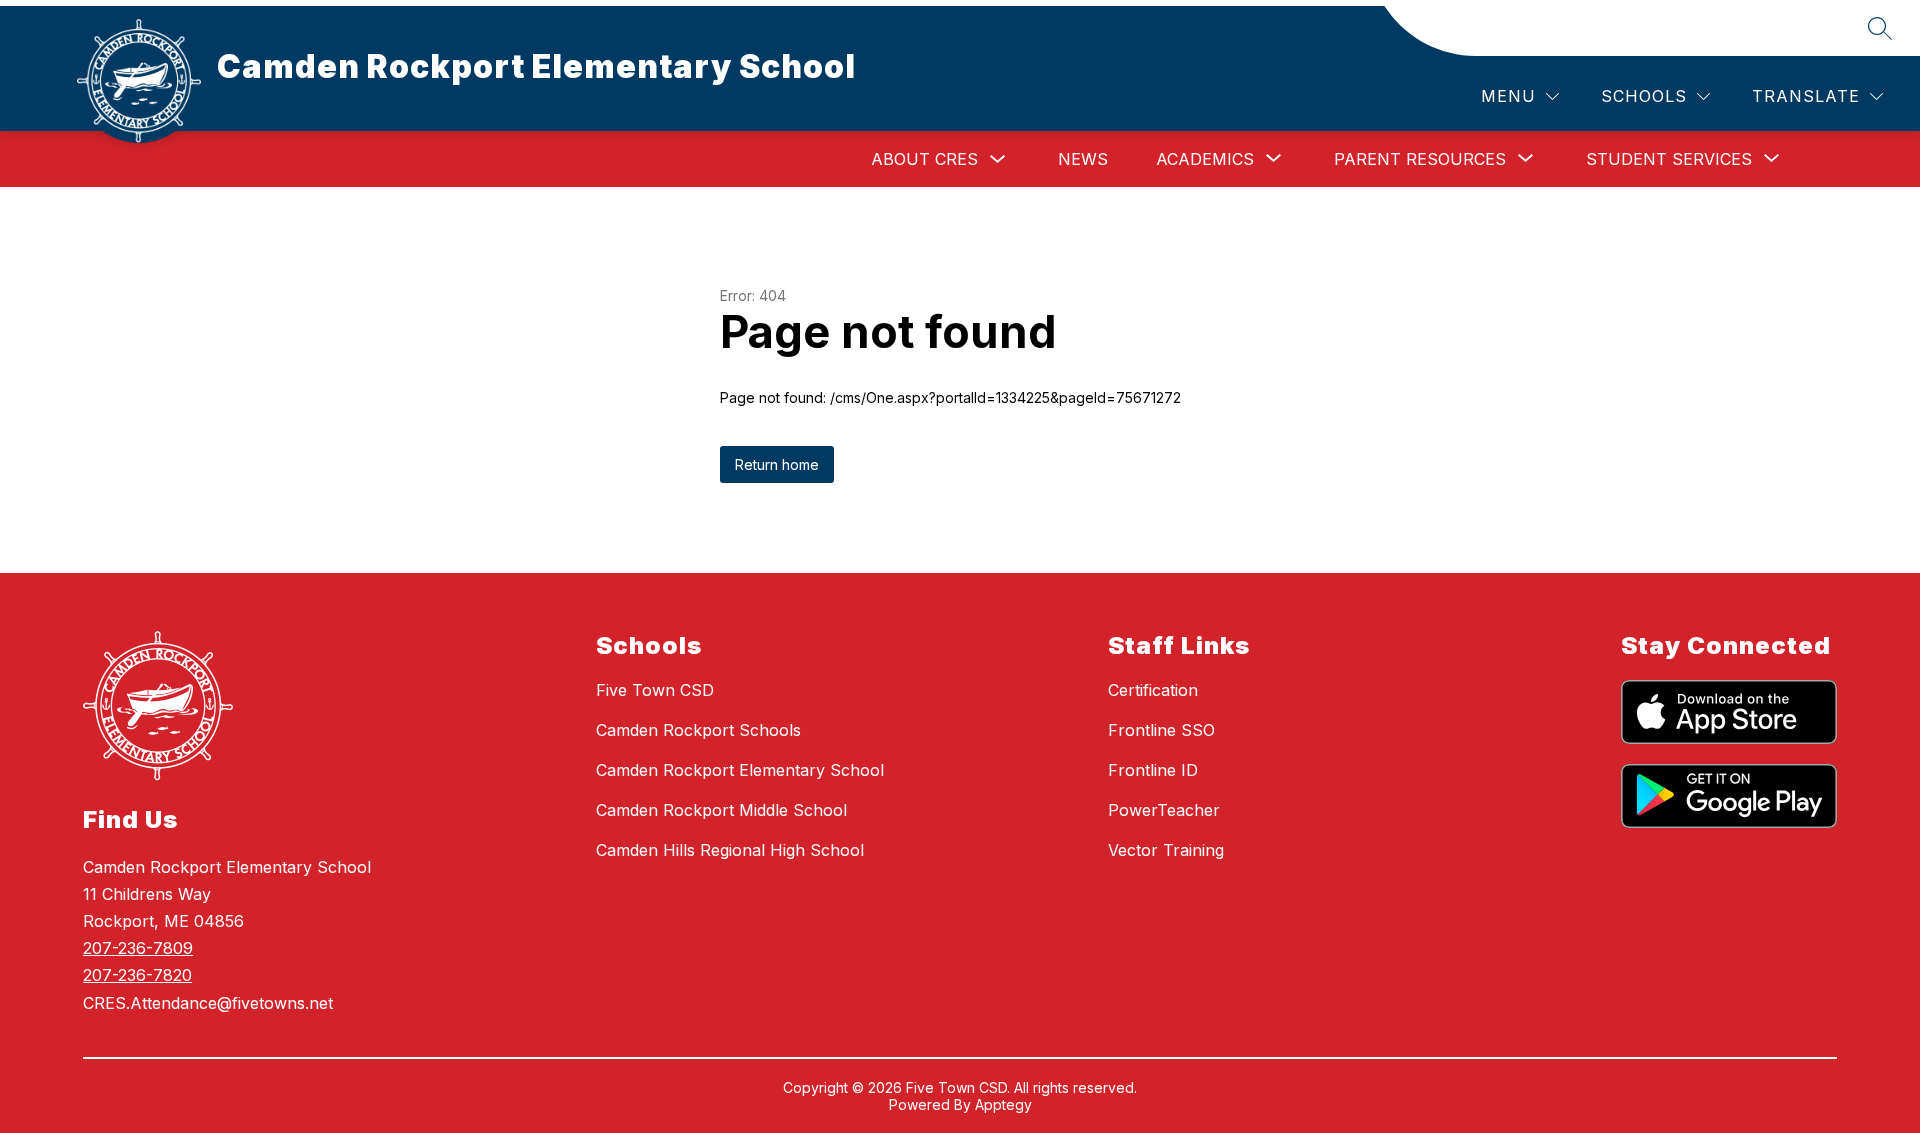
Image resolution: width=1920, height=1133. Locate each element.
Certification (1153, 690)
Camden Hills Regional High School (730, 850)
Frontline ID (1153, 770)
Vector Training (1166, 850)
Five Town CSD (655, 690)
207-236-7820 (137, 975)
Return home (777, 464)
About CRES (924, 159)
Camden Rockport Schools (698, 730)
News (1083, 159)
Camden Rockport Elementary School (740, 770)
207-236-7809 (138, 948)
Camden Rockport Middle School (721, 810)
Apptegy (1003, 1104)
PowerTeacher (1164, 810)
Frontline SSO (1161, 730)
